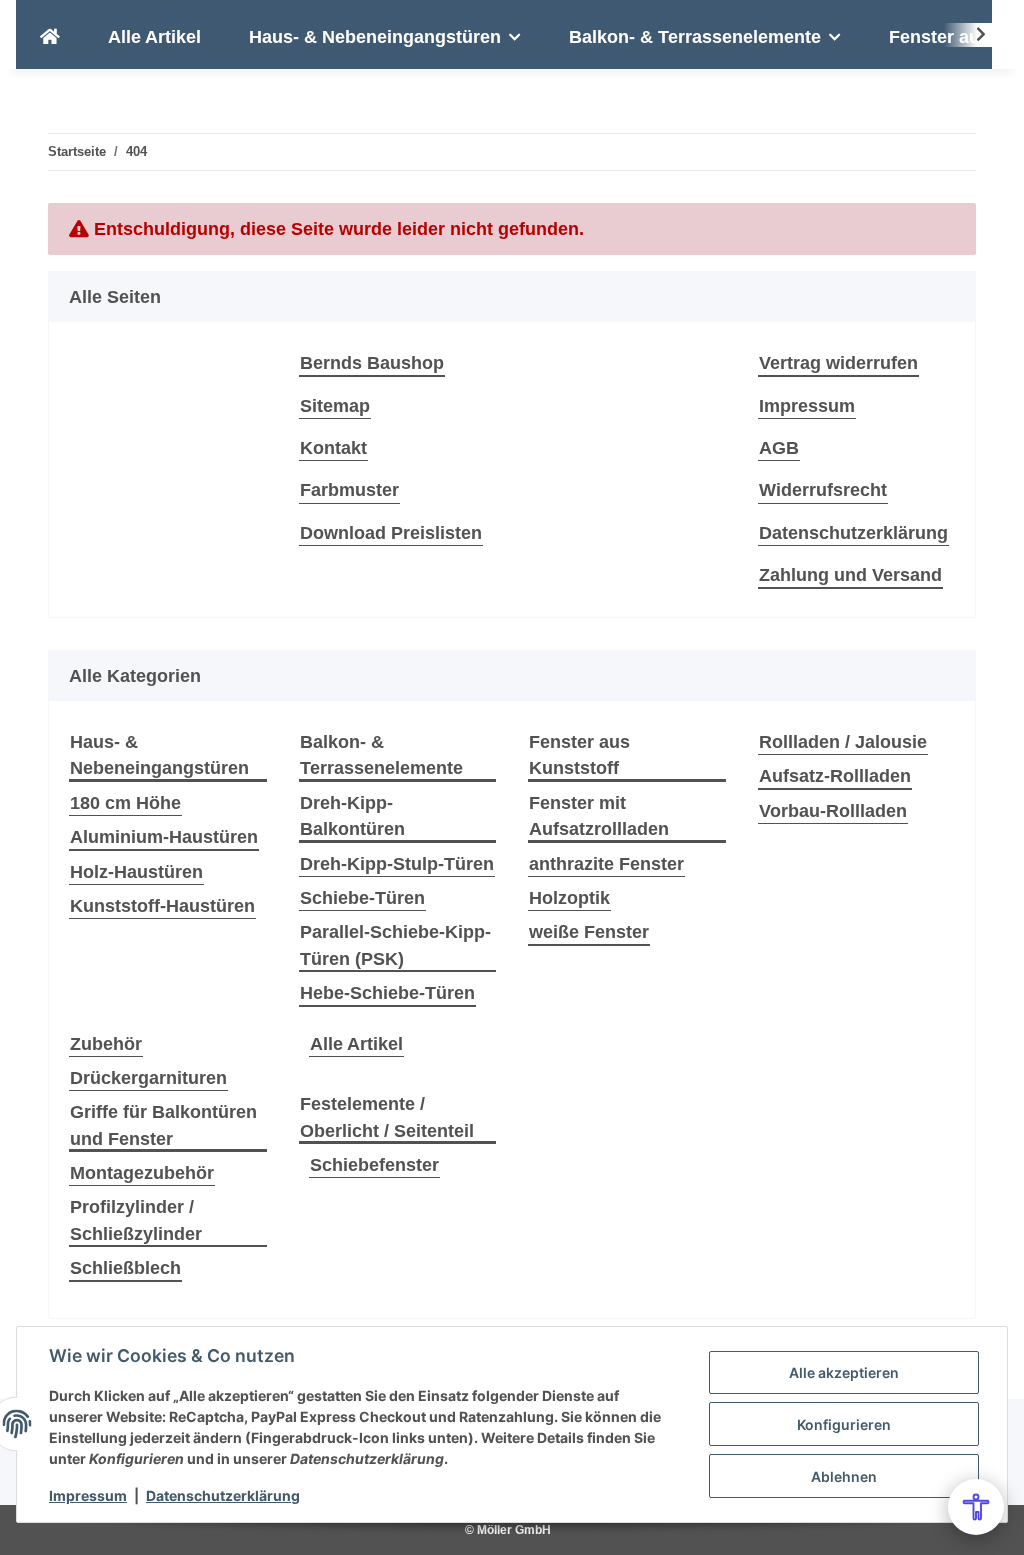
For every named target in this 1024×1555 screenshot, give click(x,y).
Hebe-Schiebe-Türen (387, 993)
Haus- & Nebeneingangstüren (159, 755)
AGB (779, 448)
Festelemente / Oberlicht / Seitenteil (387, 1117)
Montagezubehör (142, 1173)
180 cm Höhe (125, 803)
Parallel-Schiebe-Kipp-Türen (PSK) (395, 945)
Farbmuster (349, 490)
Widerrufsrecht (823, 490)
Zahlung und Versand (850, 575)
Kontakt (333, 448)
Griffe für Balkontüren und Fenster (163, 1125)
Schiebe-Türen (362, 898)
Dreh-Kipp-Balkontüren (352, 816)
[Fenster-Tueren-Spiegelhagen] (50, 37)
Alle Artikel (356, 1044)
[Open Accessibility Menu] (976, 1507)
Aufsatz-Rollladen (835, 776)
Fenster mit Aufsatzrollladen (599, 816)
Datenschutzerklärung (223, 1495)
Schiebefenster (374, 1165)
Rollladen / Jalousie (843, 742)
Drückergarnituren (148, 1078)
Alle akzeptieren (844, 1372)
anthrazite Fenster (606, 864)
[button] (968, 35)
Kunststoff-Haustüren (162, 906)
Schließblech (125, 1268)
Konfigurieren (844, 1424)
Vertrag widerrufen (838, 363)
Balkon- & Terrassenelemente (381, 755)
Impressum (88, 1495)
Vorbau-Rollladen (833, 811)
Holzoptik (569, 898)
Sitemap (335, 406)
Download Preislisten (391, 533)
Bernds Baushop (372, 363)
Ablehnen (844, 1476)
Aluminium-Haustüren (164, 837)
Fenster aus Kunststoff (579, 755)
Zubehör (106, 1044)
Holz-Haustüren (136, 872)
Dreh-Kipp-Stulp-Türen (397, 864)
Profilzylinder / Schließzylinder (136, 1220)
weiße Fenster (589, 932)
